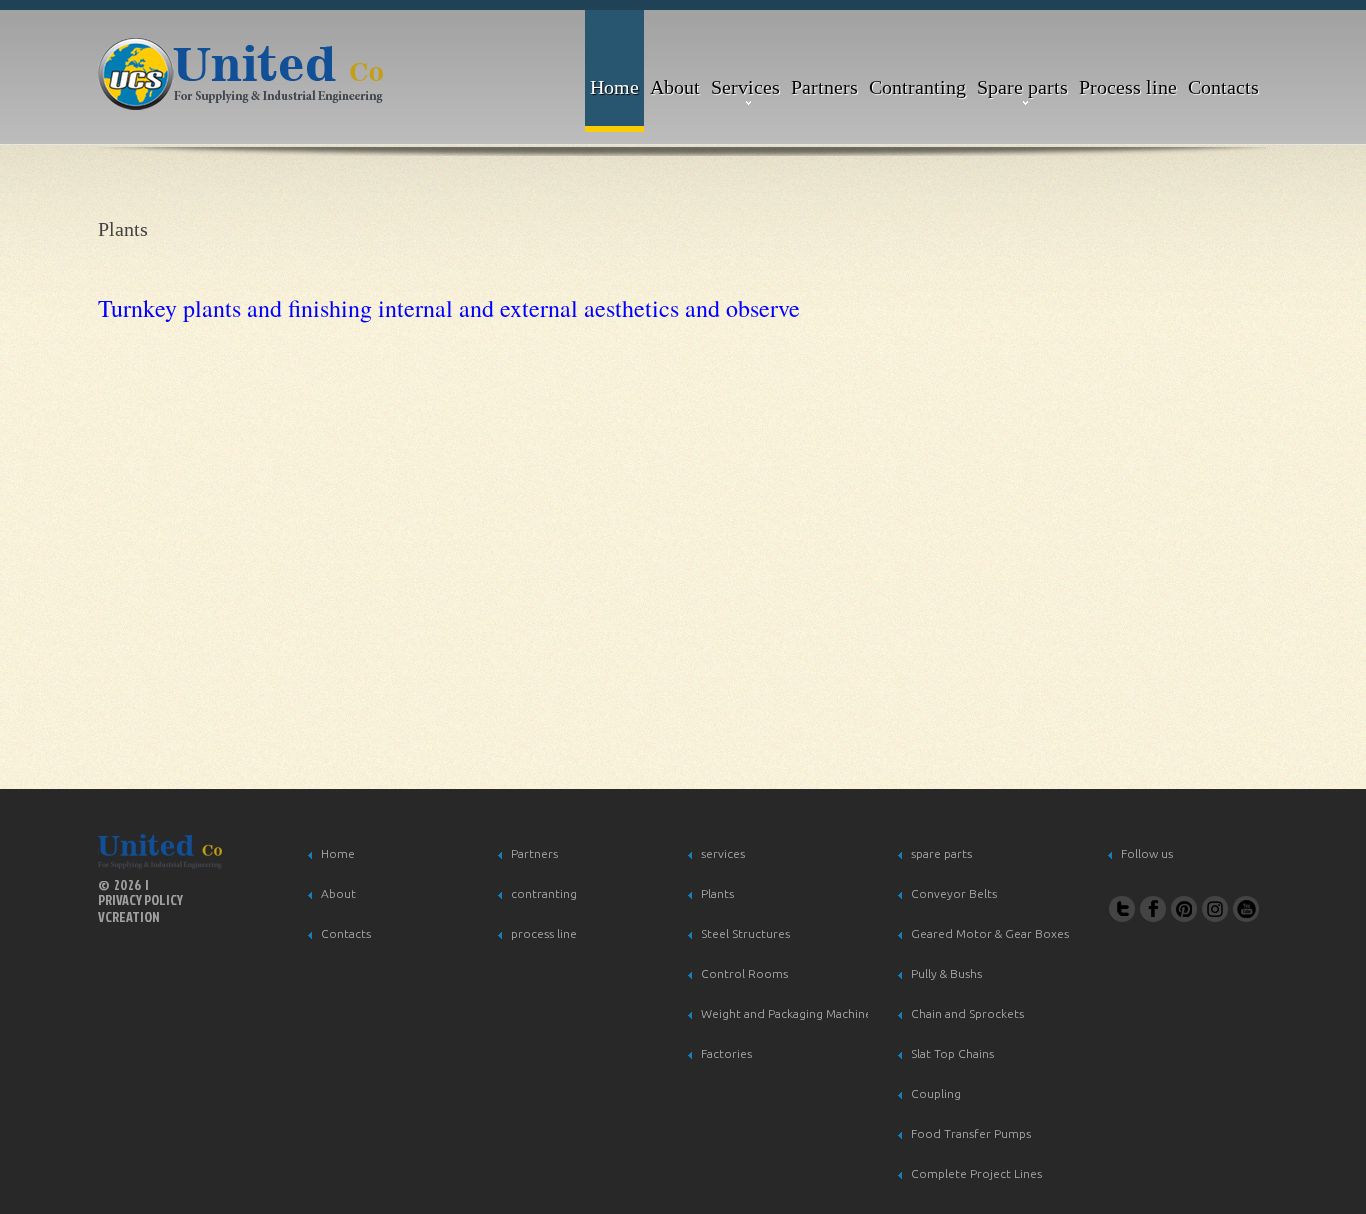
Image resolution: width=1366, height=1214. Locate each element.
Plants (717, 893)
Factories (726, 1053)
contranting (544, 893)
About (675, 87)
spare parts (941, 853)
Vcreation (129, 916)
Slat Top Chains (952, 1053)
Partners (824, 87)
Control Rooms (744, 973)
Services (745, 87)
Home (614, 87)
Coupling (936, 1093)
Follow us (1147, 853)
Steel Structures (745, 933)
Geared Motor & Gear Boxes (990, 933)
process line (544, 933)
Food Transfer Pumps (971, 1133)
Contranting (917, 87)
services (723, 853)
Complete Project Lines (976, 1173)
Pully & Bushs (946, 973)
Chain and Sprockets (967, 1013)
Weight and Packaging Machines (789, 1013)
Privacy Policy (140, 900)
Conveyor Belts (954, 893)
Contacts (1223, 87)
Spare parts (1022, 87)
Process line (1128, 87)
